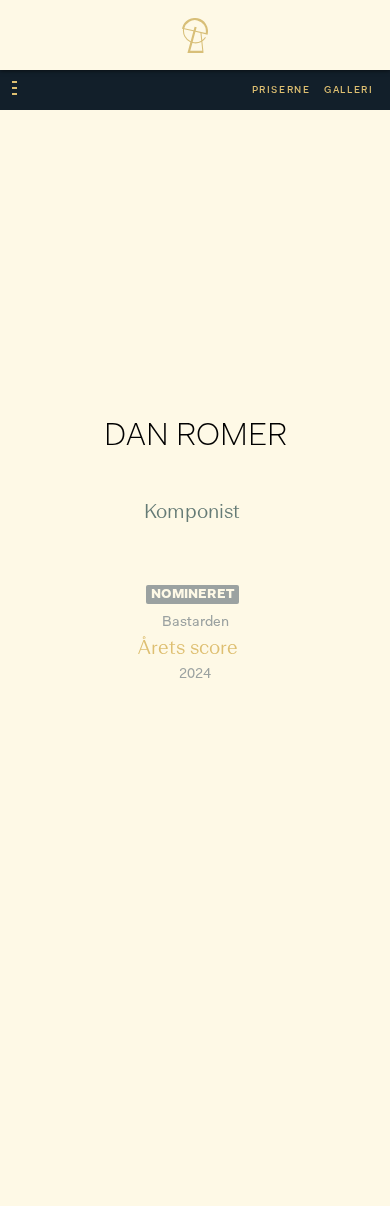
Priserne (281, 90)
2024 (195, 674)
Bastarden (195, 622)
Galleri (348, 90)
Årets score (188, 649)
